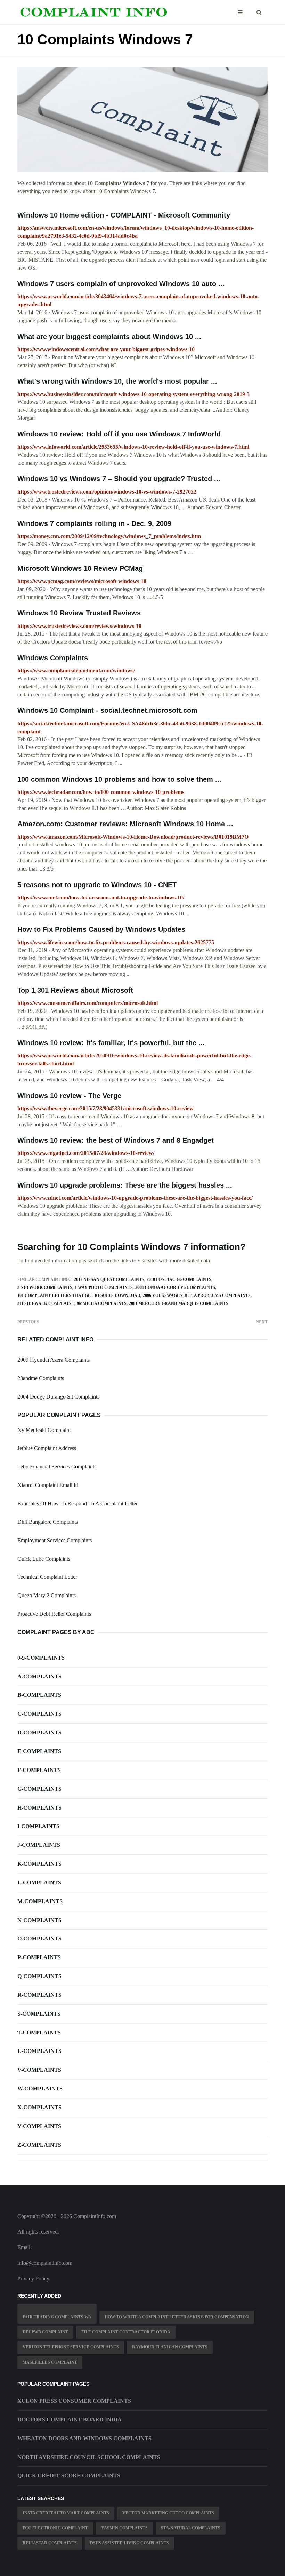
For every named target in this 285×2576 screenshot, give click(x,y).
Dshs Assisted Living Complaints (129, 2543)
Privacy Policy (33, 2279)
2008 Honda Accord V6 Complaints (175, 1287)
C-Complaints (39, 1714)
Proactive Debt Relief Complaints (54, 1614)
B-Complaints (39, 1695)
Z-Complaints (39, 2145)
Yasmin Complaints (124, 2528)
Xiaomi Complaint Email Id (48, 1485)
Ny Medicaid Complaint (44, 1430)
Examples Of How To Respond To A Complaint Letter (78, 1503)
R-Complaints (39, 1995)
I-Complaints (38, 1826)
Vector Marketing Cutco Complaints (168, 2513)
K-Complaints (39, 1864)
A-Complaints (39, 1676)
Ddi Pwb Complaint (45, 2332)
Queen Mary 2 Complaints (47, 1595)
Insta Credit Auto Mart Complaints (66, 2513)
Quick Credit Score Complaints (69, 2476)
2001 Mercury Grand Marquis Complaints (179, 1303)
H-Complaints (39, 1808)
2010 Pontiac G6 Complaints (179, 1279)
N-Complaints (39, 1920)
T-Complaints (39, 2033)
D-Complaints (39, 1732)
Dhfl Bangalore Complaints (48, 1522)
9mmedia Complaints (102, 1303)
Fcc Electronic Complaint (55, 2528)
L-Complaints (39, 1882)
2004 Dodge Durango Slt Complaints (58, 1397)
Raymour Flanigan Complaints (170, 2347)
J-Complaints (39, 1845)
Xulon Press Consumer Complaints (74, 2401)
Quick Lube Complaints (44, 1559)
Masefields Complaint (50, 2362)
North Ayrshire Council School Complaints (89, 2457)
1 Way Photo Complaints (104, 1287)
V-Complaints (39, 2070)
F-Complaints (39, 1770)
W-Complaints (40, 2089)
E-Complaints (39, 1751)
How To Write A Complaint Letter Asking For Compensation (177, 2317)
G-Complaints (39, 1789)
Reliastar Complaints (50, 2543)
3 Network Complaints (45, 1287)
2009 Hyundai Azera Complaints (54, 1360)
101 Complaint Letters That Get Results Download (79, 1295)
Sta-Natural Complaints (191, 2528)
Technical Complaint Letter (47, 1577)
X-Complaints (39, 2107)
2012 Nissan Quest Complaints (109, 1279)
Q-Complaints (39, 1976)
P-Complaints (39, 1957)
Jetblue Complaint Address (47, 1448)
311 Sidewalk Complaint (46, 1303)
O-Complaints (39, 1939)
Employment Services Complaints (55, 1540)
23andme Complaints (41, 1378)
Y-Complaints (39, 2126)
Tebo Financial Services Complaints (57, 1467)
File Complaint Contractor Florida (126, 2332)
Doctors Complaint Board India (70, 2420)
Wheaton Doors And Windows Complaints (84, 2438)
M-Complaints (40, 1901)
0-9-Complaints (41, 1658)
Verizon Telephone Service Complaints (71, 2347)
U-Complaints (39, 2051)
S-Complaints (39, 2014)
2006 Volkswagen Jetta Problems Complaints (197, 1295)
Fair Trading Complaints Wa (57, 2317)
